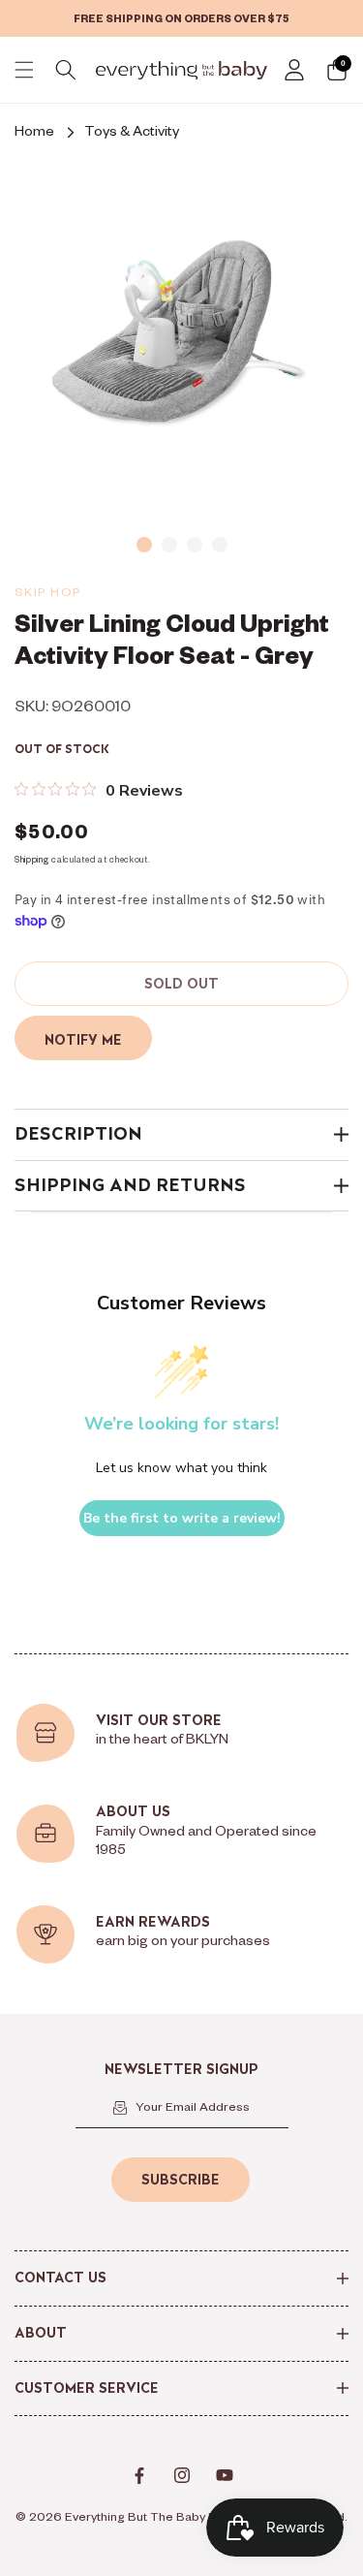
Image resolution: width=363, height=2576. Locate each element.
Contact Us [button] (60, 2278)
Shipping (32, 862)
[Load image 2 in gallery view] (169, 545)
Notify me (83, 1040)
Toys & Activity (132, 134)
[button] (24, 70)
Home (34, 134)
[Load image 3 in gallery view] (195, 545)
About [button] (41, 2333)
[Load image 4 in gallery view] (220, 545)
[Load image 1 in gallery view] (144, 545)
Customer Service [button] (87, 2388)
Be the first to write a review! (182, 1518)
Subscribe (181, 2180)
